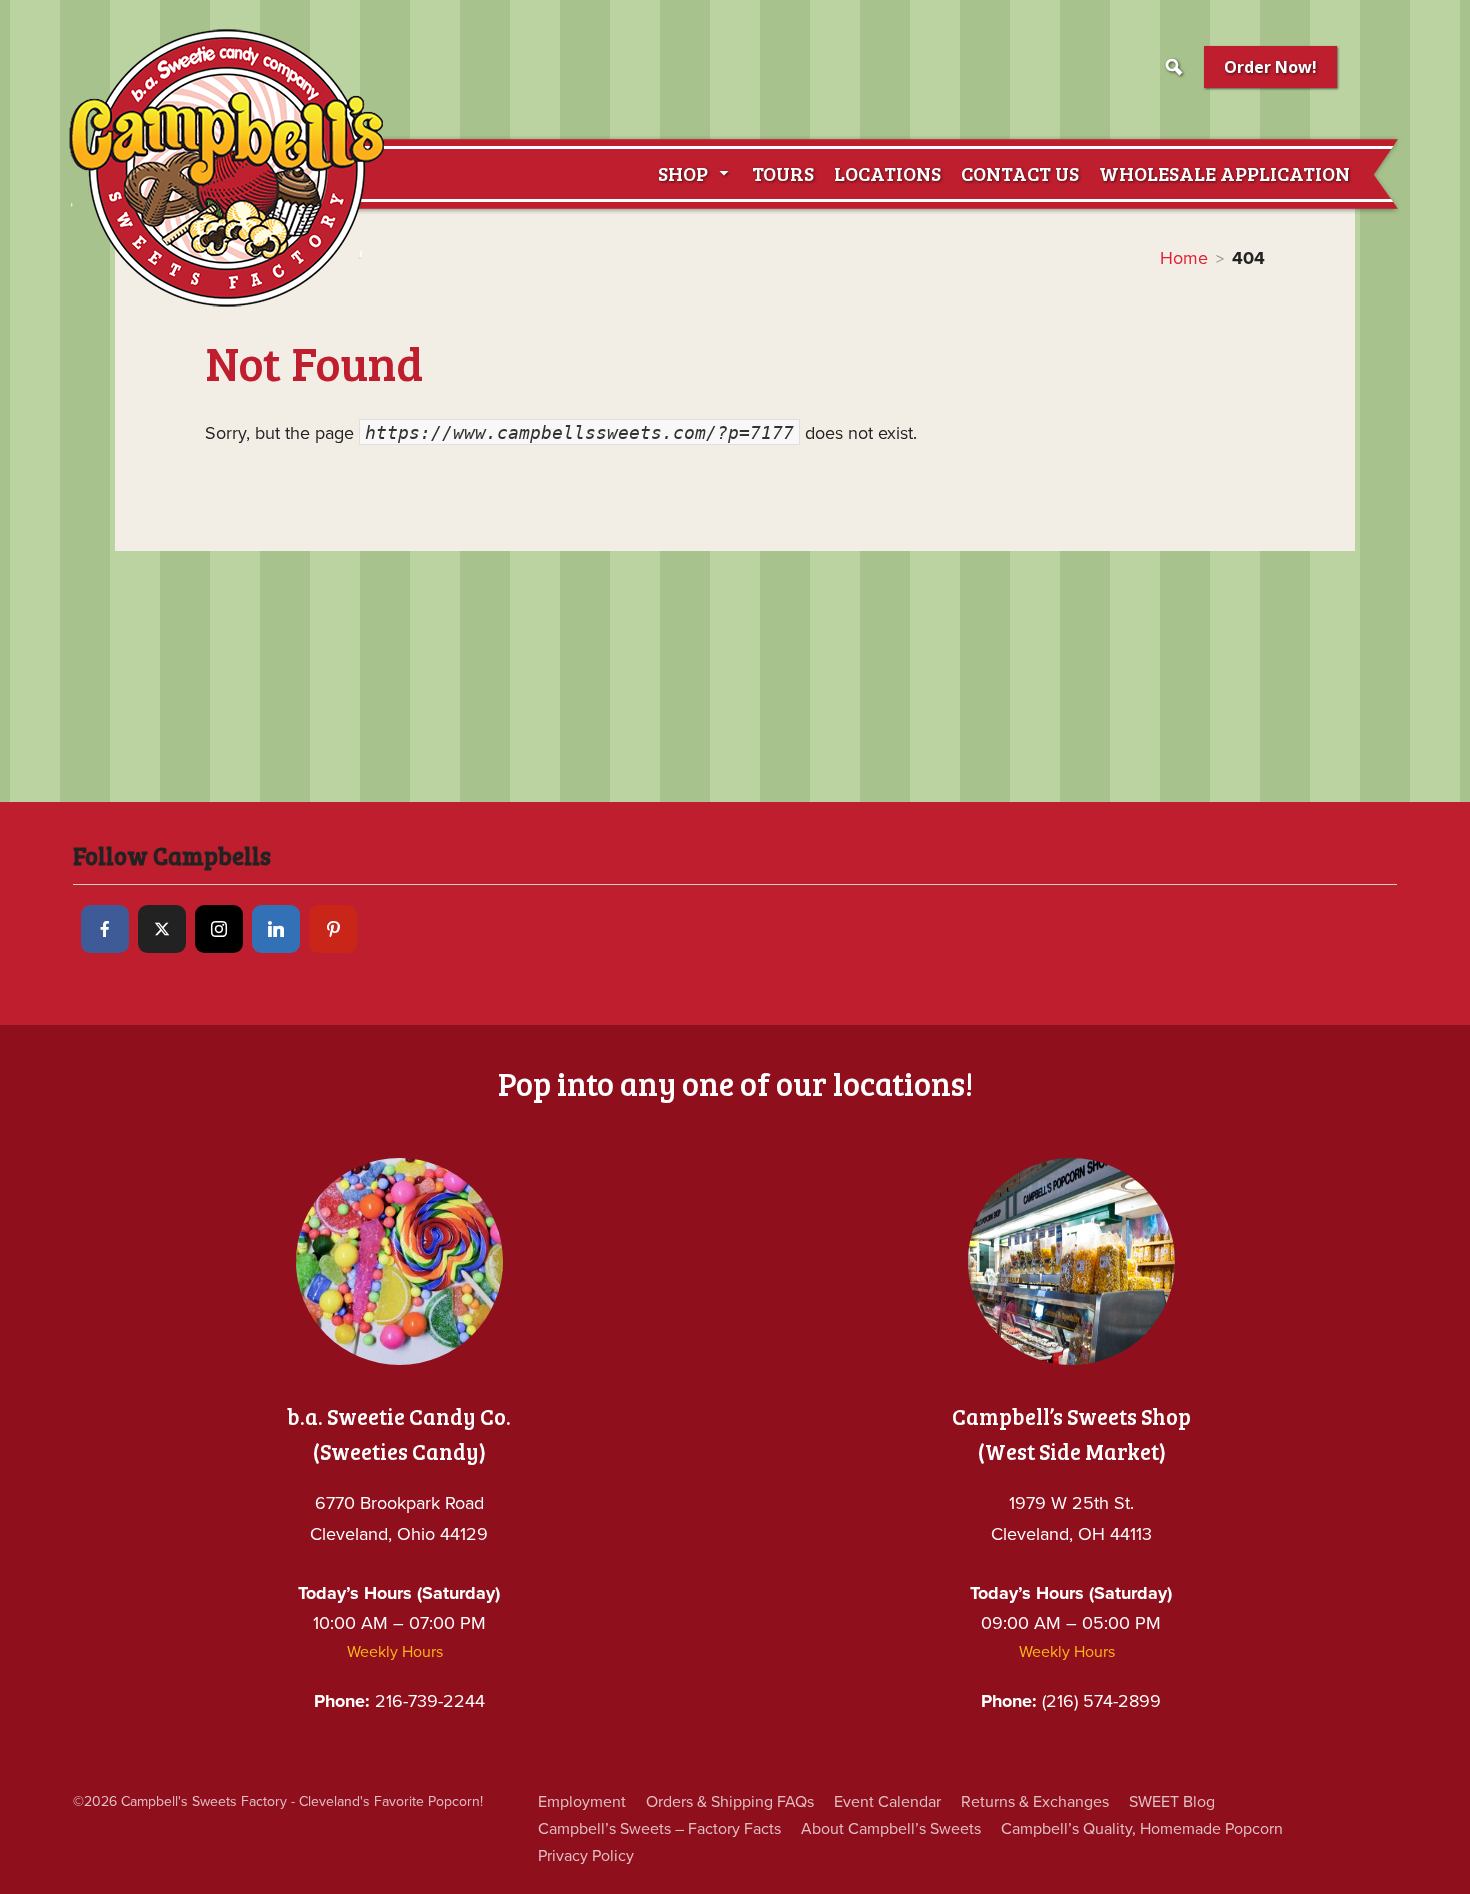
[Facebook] (105, 929)
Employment (582, 1802)
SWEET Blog (1172, 1802)
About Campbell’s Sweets (891, 1829)
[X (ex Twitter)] (162, 929)
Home (1184, 258)
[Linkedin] (276, 929)
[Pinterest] (333, 929)
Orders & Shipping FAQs (730, 1802)
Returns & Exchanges (1035, 1802)
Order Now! (1270, 67)
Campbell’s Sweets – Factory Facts (659, 1829)
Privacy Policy (586, 1856)
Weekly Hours (395, 1652)
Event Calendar (887, 1802)
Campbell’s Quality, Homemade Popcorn (1142, 1829)
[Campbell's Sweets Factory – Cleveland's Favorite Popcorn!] (226, 167)
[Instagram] (219, 929)
